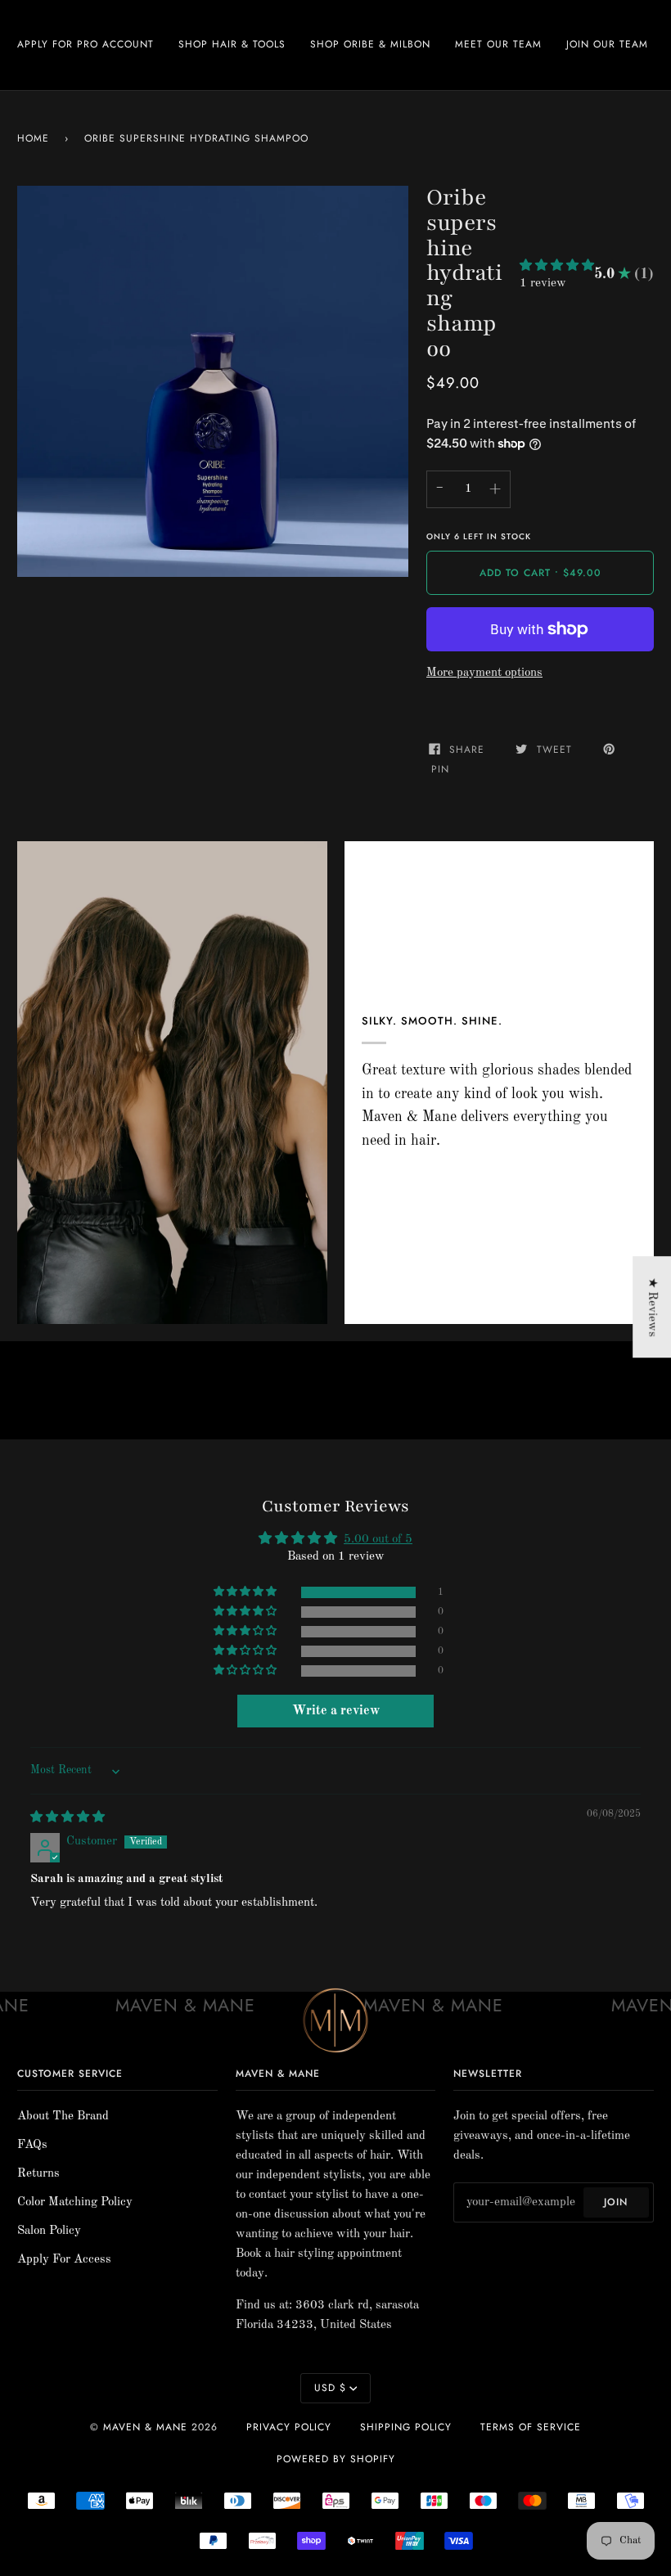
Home (33, 138)
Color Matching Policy (75, 2202)
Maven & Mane (145, 2427)
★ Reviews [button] (652, 1307)
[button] (557, 266)
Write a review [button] (336, 1711)
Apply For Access (64, 2260)
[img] (68, 1818)
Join (616, 2202)
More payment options (484, 673)
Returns (38, 2174)
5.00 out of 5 (378, 1540)
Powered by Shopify (336, 2459)
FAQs (32, 2145)
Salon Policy (49, 2231)
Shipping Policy (406, 2427)
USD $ (330, 2388)
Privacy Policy (289, 2427)
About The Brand (63, 2117)
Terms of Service (531, 2427)
